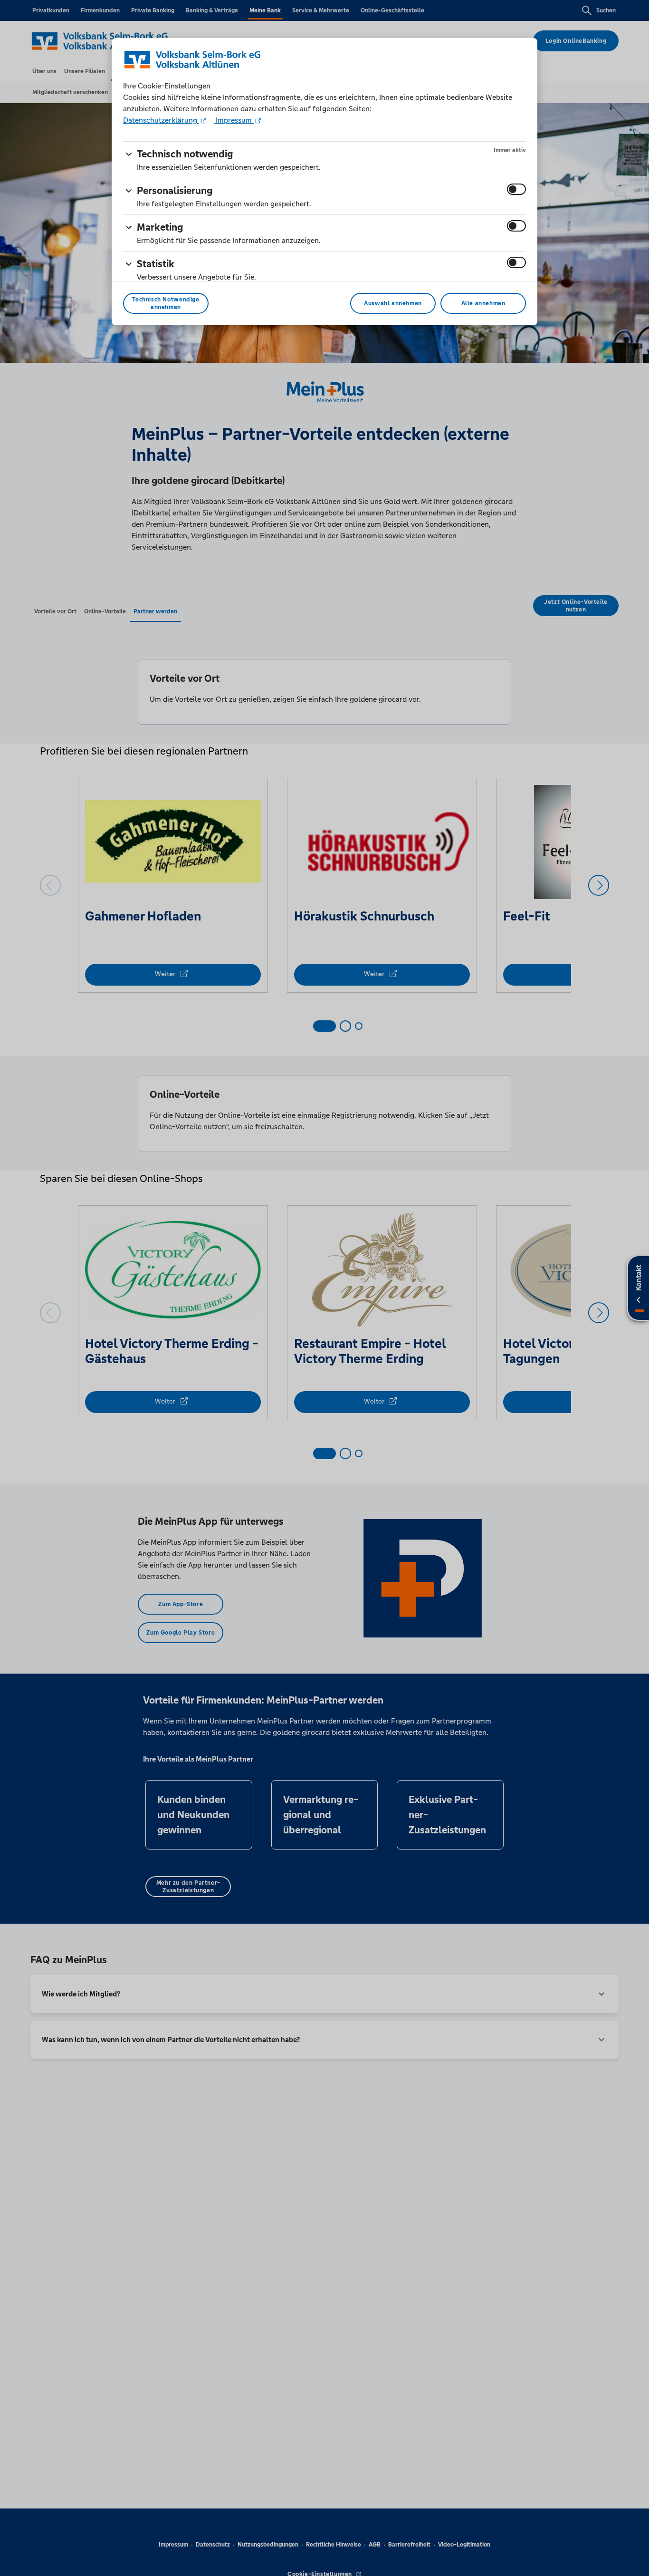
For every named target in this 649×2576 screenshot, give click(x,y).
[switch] (516, 189)
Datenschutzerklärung (161, 120)
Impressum (234, 120)
